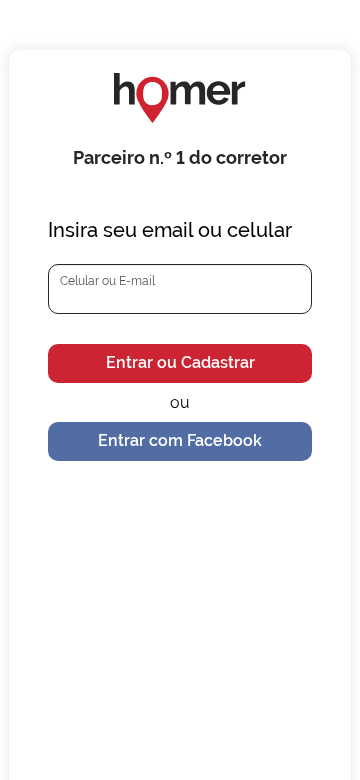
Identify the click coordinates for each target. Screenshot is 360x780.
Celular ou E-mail (107, 281)
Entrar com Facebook (180, 440)
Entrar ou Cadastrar (180, 362)
